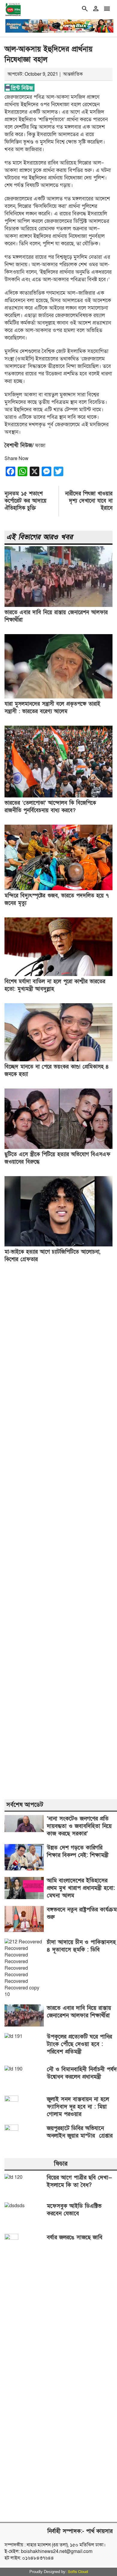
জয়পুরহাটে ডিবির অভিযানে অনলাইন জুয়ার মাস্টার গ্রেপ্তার (80, 2132)
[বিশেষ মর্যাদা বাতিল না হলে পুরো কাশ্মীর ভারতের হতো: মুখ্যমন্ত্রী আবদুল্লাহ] (58, 975)
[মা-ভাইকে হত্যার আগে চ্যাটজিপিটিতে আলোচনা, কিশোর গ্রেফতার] (58, 1245)
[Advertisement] (58, 1532)
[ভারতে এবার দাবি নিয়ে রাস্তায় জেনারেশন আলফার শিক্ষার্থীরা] (58, 605)
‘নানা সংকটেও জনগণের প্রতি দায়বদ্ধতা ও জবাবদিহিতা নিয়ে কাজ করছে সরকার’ (79, 1826)
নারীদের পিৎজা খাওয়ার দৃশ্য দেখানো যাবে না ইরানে (89, 501)
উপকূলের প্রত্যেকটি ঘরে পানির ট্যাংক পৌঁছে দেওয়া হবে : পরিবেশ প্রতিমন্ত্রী (79, 2044)
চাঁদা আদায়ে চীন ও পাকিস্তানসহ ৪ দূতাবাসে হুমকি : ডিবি (81, 1946)
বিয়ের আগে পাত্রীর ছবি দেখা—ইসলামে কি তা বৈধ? (79, 2181)
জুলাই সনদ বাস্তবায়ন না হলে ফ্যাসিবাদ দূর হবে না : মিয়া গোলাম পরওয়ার (78, 2107)
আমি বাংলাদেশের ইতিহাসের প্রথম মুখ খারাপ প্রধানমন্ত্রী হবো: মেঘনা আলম (81, 1888)
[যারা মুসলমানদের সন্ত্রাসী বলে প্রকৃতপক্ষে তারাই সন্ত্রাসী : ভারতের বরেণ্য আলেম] (58, 697)
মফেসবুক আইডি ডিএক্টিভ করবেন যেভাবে (74, 2210)
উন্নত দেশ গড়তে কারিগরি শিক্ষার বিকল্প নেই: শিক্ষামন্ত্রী (78, 1852)
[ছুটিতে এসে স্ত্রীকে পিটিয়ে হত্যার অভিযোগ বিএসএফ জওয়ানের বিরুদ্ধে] (58, 1147)
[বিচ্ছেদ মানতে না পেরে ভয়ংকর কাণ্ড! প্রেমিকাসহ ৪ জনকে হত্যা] (58, 1060)
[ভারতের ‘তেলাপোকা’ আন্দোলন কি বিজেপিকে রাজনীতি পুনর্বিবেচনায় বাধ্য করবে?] (58, 796)
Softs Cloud (78, 2572)
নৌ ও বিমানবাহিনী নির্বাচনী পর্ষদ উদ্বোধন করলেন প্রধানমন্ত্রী (82, 2073)
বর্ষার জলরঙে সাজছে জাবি (75, 2238)
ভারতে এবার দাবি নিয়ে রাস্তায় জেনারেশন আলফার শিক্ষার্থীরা (79, 2012)
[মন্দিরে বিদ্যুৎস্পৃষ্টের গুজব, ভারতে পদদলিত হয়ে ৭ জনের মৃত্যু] (58, 889)
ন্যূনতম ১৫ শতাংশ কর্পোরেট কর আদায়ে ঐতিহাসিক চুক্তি (25, 501)
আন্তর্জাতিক (73, 74)
